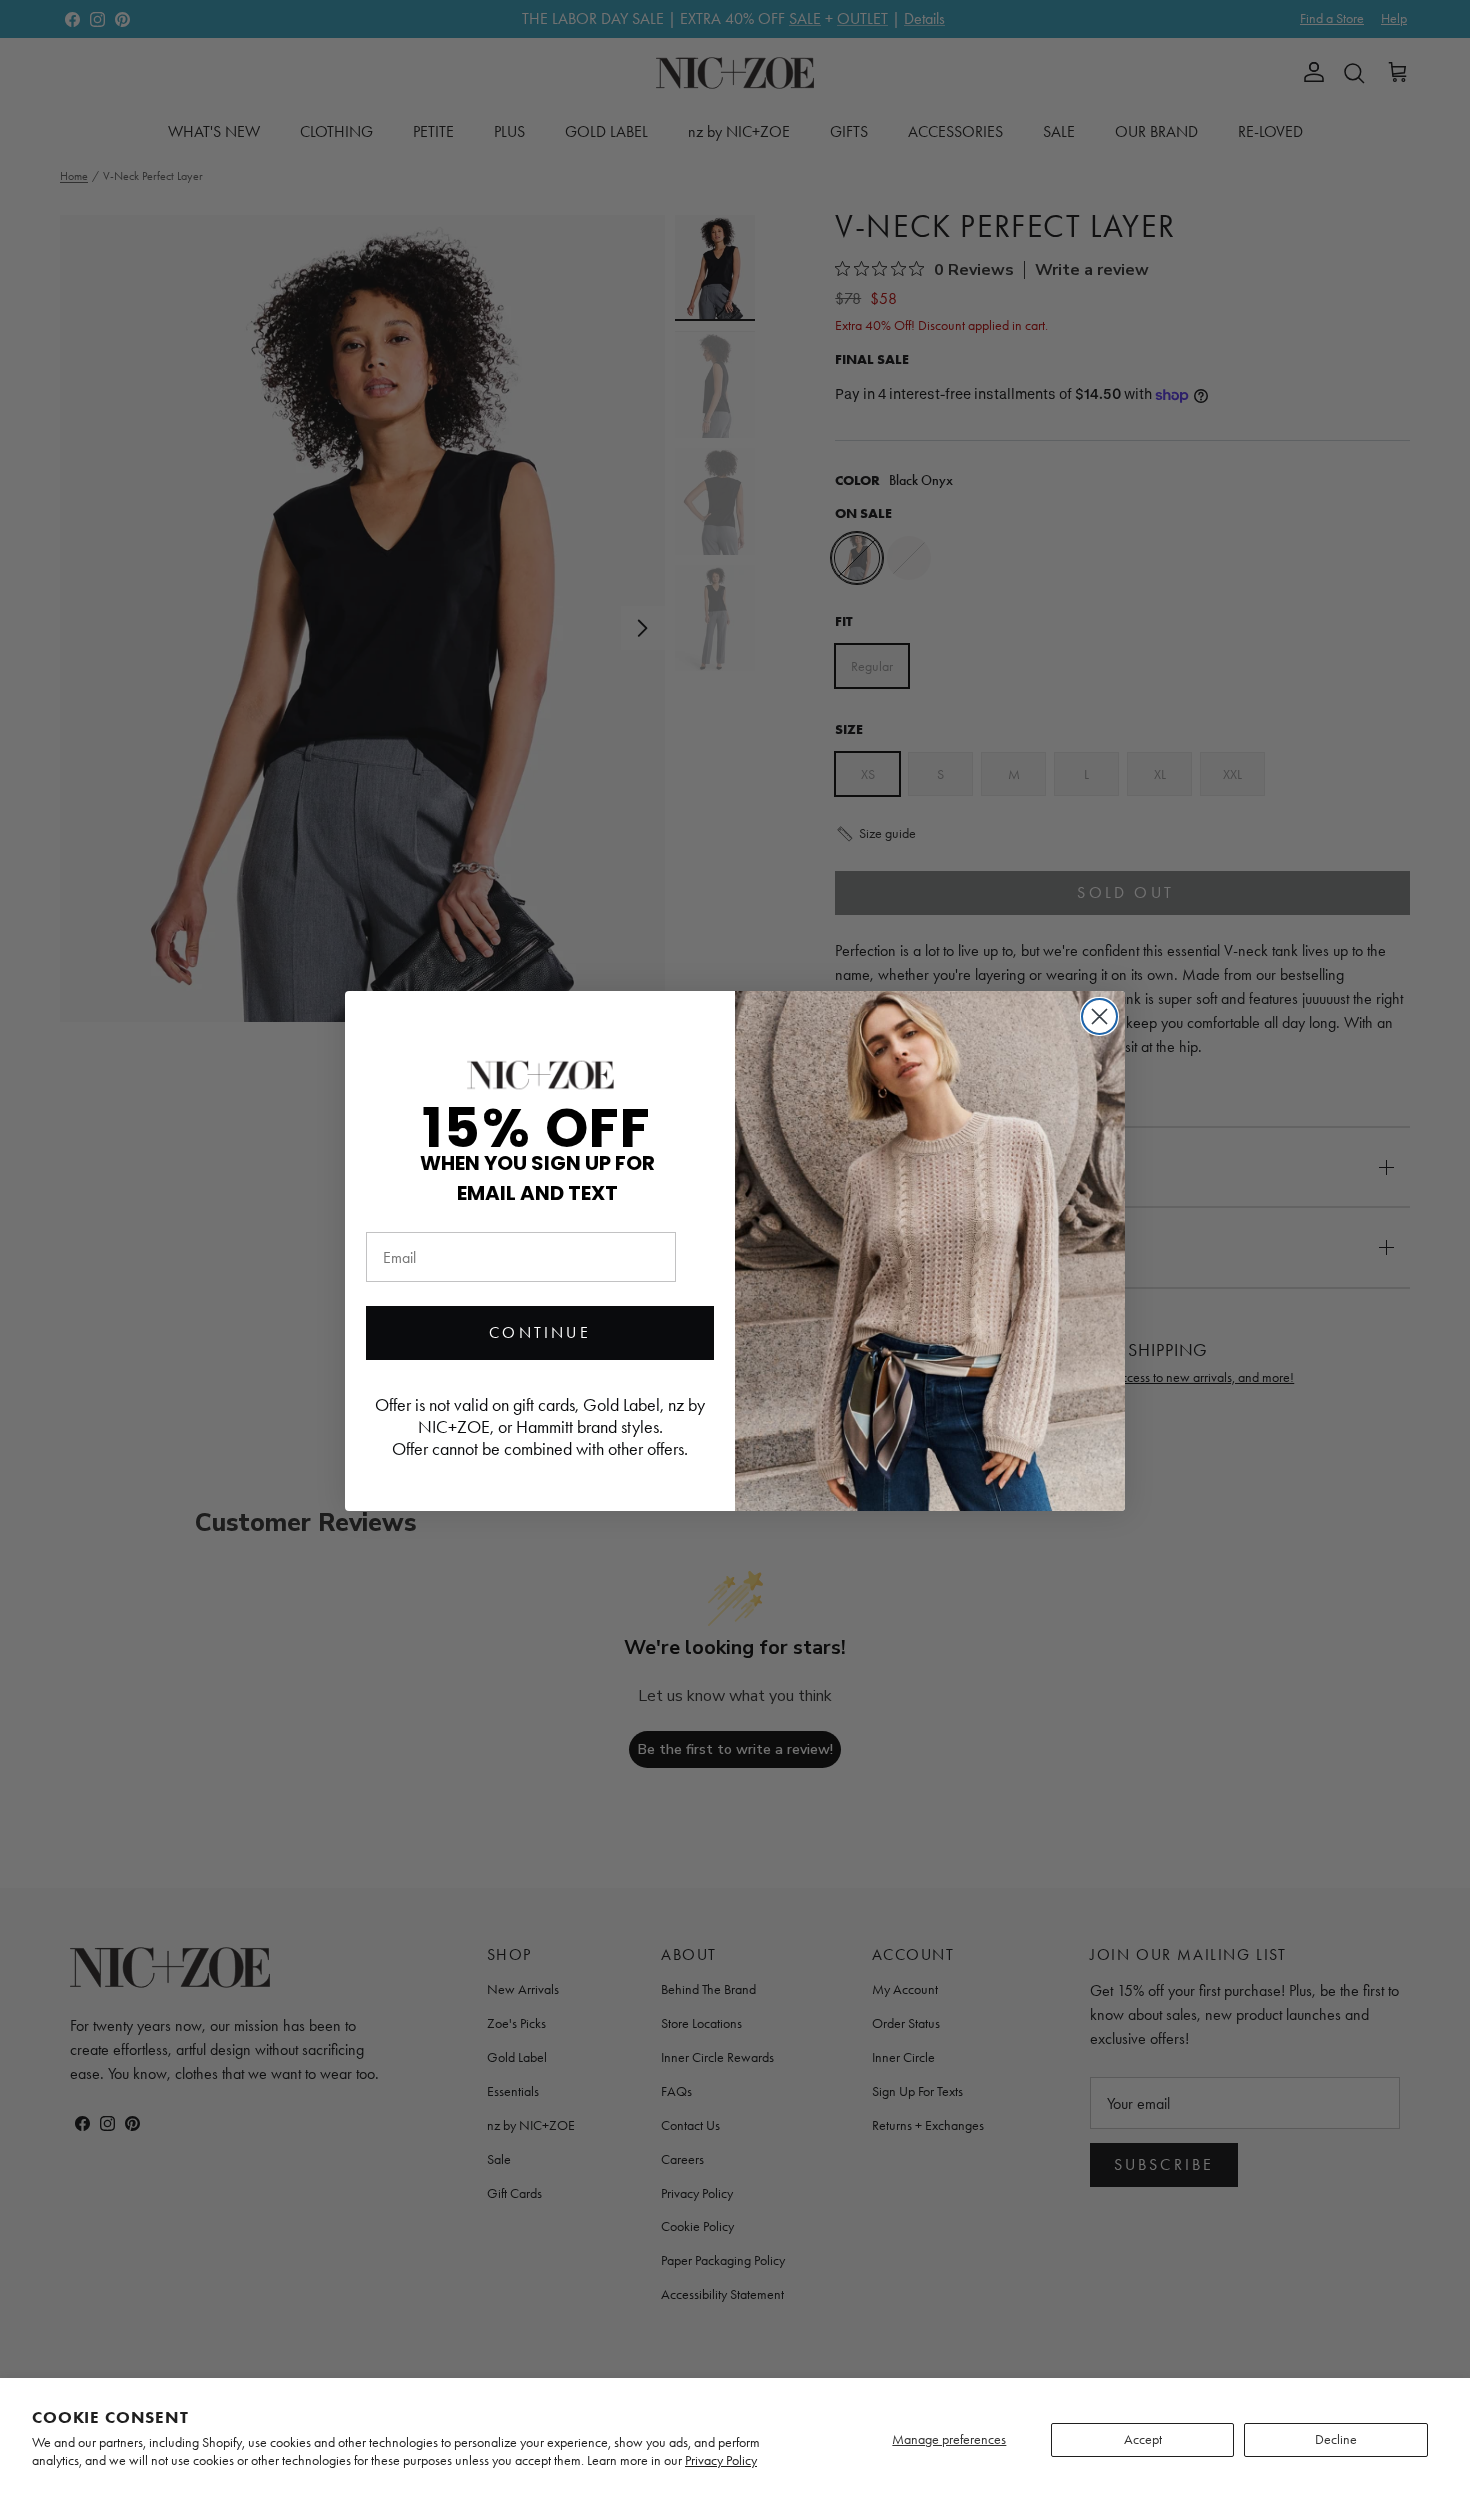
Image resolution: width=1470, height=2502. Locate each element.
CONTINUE (540, 1332)
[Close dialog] (1099, 1016)
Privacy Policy (721, 2460)
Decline (1336, 2439)
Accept (1143, 2439)
